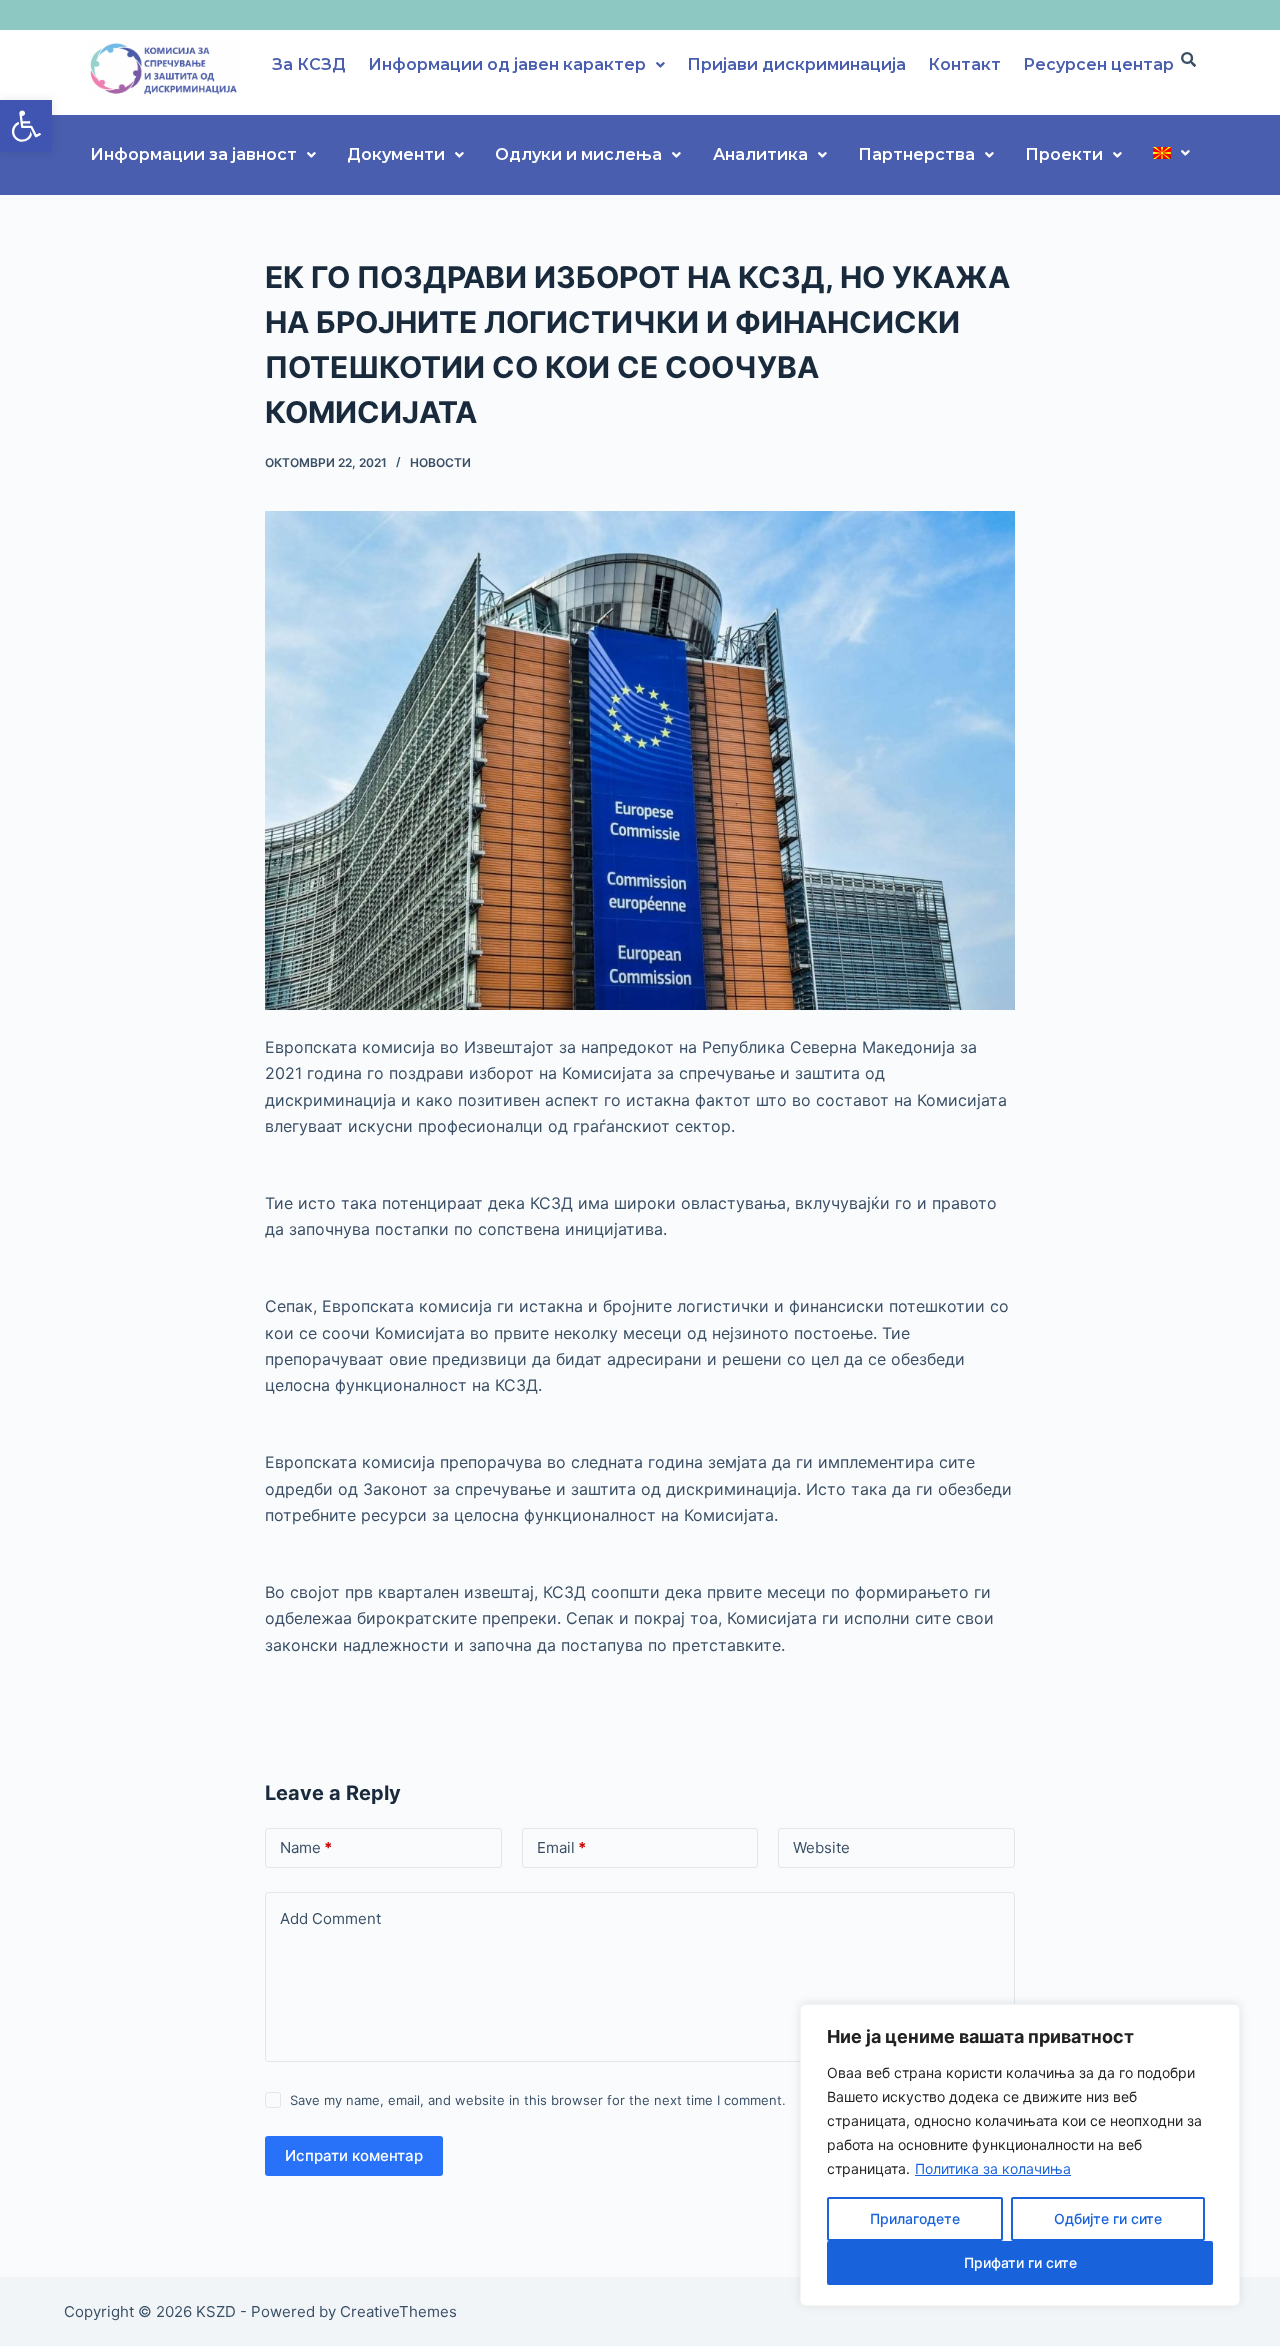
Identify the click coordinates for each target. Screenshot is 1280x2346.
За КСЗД (309, 64)
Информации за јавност (193, 154)
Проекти (1064, 154)
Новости (440, 462)
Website (821, 1847)
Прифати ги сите (1020, 2262)
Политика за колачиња (993, 2168)
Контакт (964, 64)
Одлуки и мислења (578, 154)
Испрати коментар (354, 2155)
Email (561, 1847)
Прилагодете (915, 2218)
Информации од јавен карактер (507, 64)
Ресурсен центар (1098, 64)
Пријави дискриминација (796, 64)
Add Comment (330, 1918)
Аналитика (760, 154)
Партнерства (916, 154)
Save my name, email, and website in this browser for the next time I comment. (538, 2100)
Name (306, 1847)
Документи (396, 154)
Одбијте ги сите (1108, 2218)
